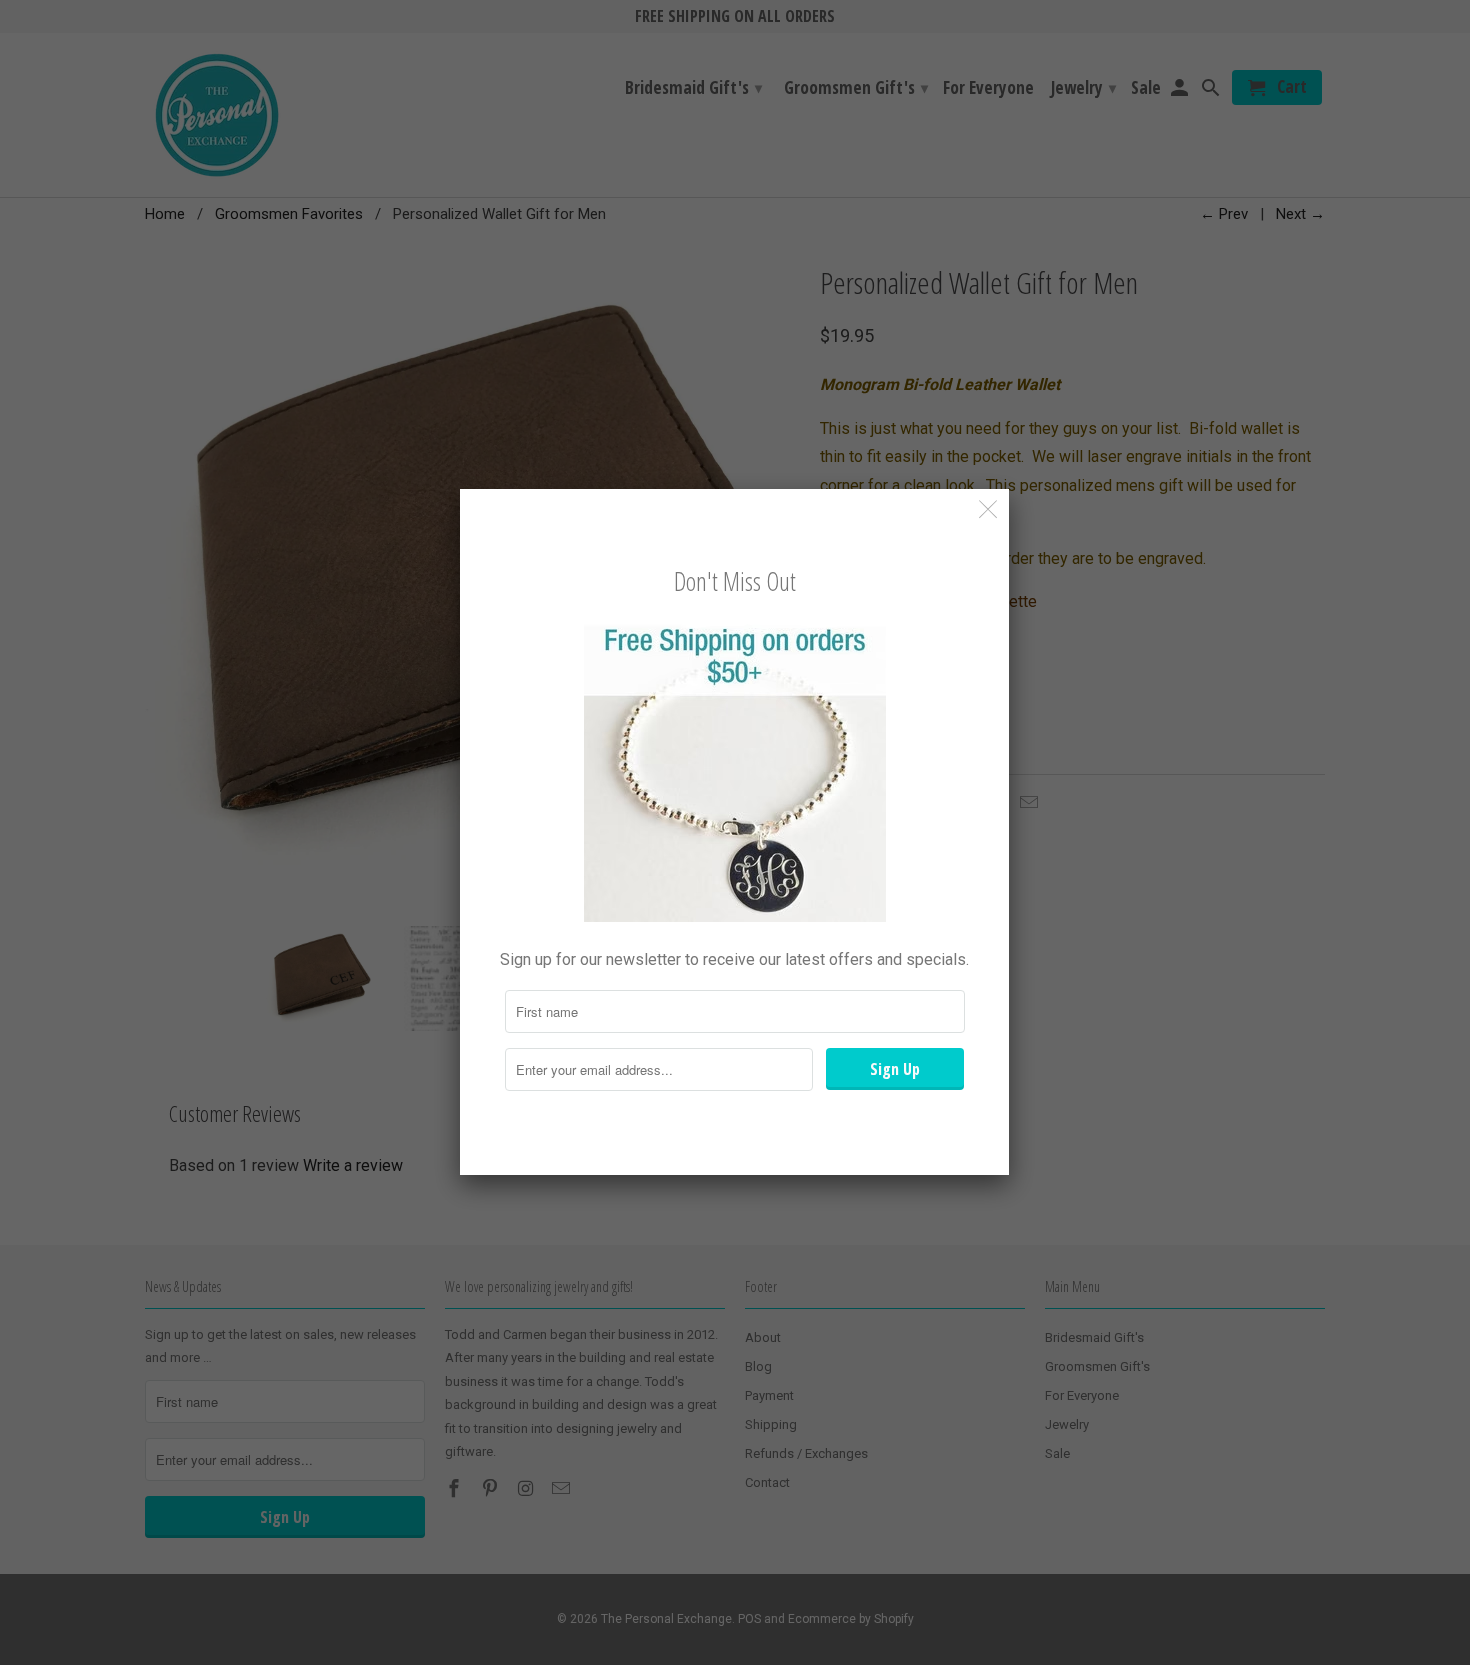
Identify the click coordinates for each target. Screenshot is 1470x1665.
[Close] (988, 509)
